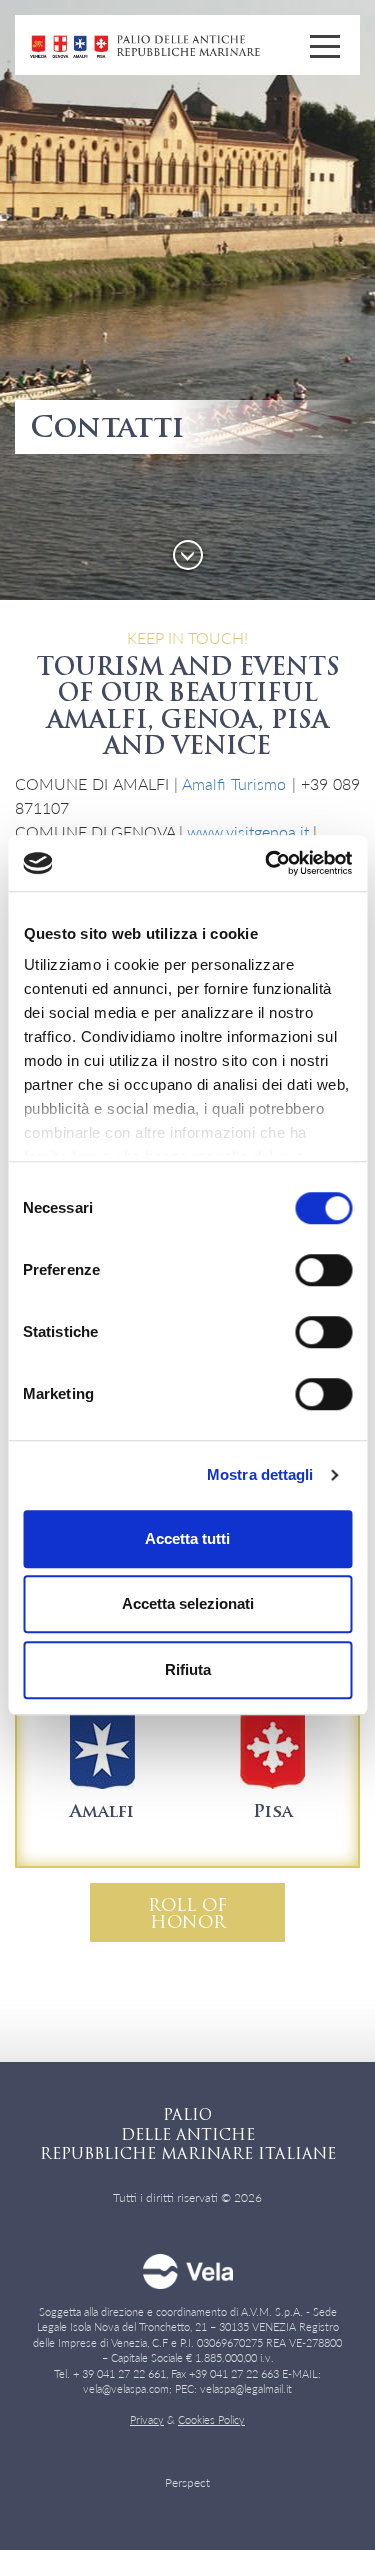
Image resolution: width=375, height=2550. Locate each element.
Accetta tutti (187, 1538)
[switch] (301, 1270)
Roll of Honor (187, 1915)
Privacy (147, 2419)
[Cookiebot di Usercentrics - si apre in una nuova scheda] (267, 863)
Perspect (187, 2482)
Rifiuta (188, 1669)
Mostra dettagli (260, 1474)
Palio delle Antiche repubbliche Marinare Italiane (145, 46)
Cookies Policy (211, 2419)
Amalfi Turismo (234, 783)
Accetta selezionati (188, 1603)
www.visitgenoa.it (248, 831)
